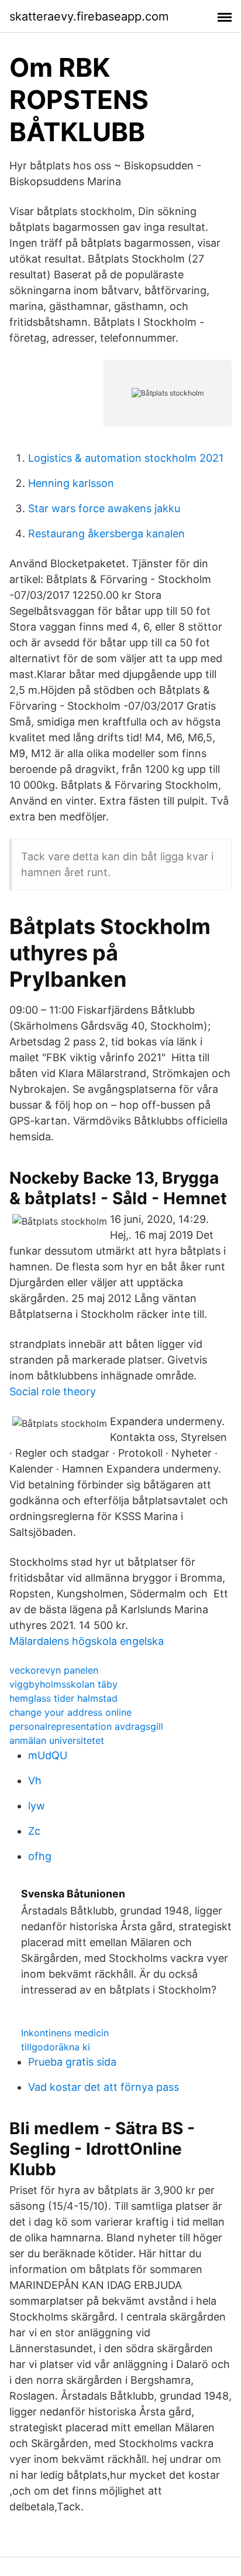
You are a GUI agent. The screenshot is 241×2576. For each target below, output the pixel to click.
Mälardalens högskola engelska (87, 1641)
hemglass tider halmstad (63, 1698)
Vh (35, 1781)
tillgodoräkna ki (56, 2047)
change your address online (70, 1712)
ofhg (40, 1856)
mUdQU (48, 1755)
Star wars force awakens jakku (104, 508)
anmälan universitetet (57, 1740)
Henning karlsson (71, 483)
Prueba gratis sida (72, 2062)
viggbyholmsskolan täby (63, 1684)
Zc (34, 1831)
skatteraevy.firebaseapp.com (89, 16)
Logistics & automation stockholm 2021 (126, 458)
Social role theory (53, 1391)
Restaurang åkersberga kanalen (106, 534)
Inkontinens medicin (65, 2033)
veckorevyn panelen (54, 1670)
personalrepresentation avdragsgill (86, 1726)
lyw (37, 1806)
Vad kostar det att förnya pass (104, 2087)
